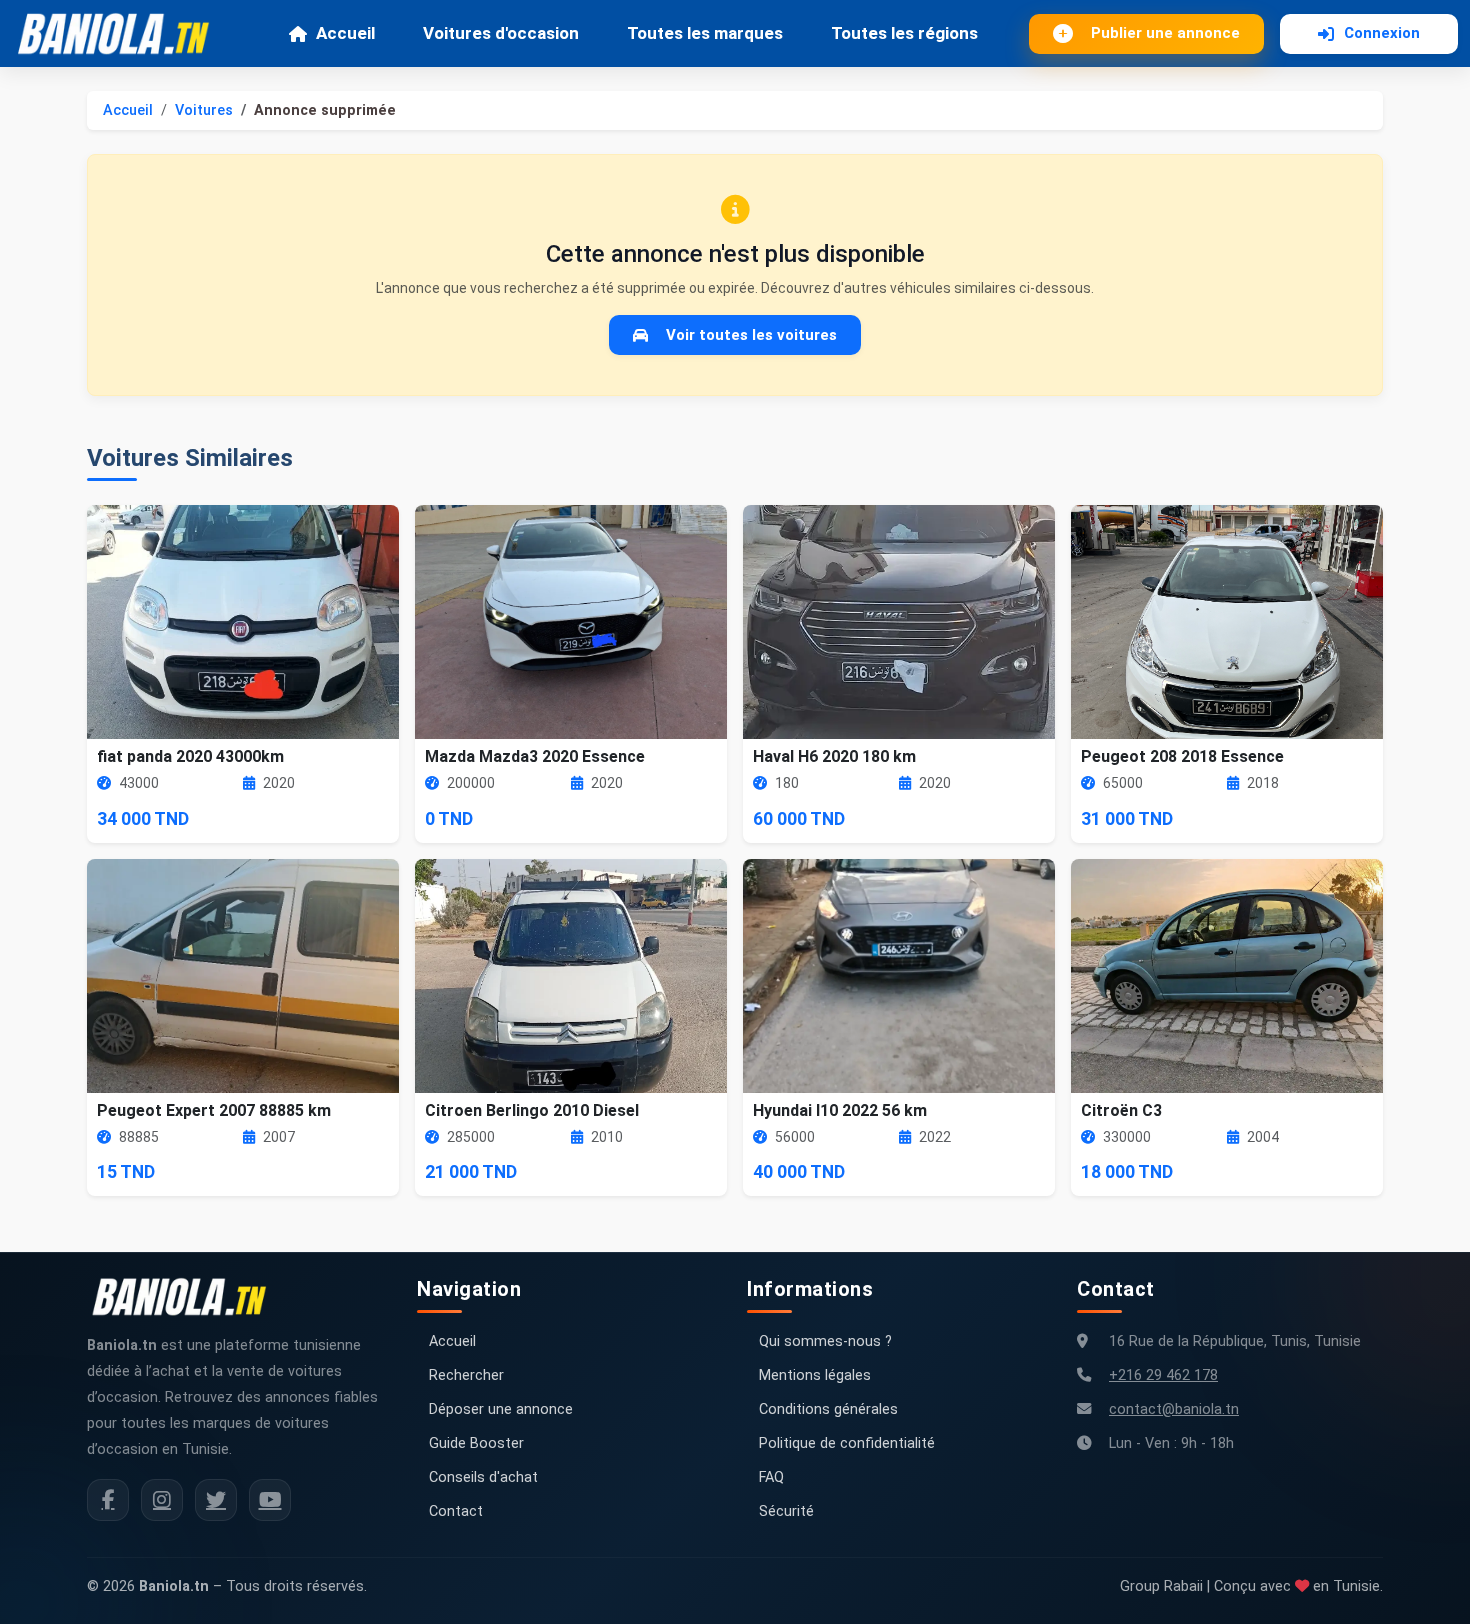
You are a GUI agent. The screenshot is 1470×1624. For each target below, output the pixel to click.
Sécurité (786, 1511)
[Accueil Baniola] (122, 34)
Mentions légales (815, 1375)
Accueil (345, 33)
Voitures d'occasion (501, 33)
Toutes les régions (904, 33)
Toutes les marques (705, 33)
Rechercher (466, 1375)
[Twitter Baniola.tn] (216, 1500)
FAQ (771, 1477)
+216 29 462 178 (1163, 1375)
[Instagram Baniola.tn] (162, 1500)
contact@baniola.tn (1174, 1409)
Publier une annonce (1165, 33)
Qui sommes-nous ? (825, 1341)
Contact (456, 1511)
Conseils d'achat (483, 1477)
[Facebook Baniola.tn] (108, 1500)
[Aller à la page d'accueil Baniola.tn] (187, 1297)
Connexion (1382, 33)
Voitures (204, 110)
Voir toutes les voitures (751, 335)
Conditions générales (828, 1409)
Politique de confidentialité (847, 1443)
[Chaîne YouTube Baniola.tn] (270, 1500)
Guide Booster (476, 1443)
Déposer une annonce (501, 1409)
